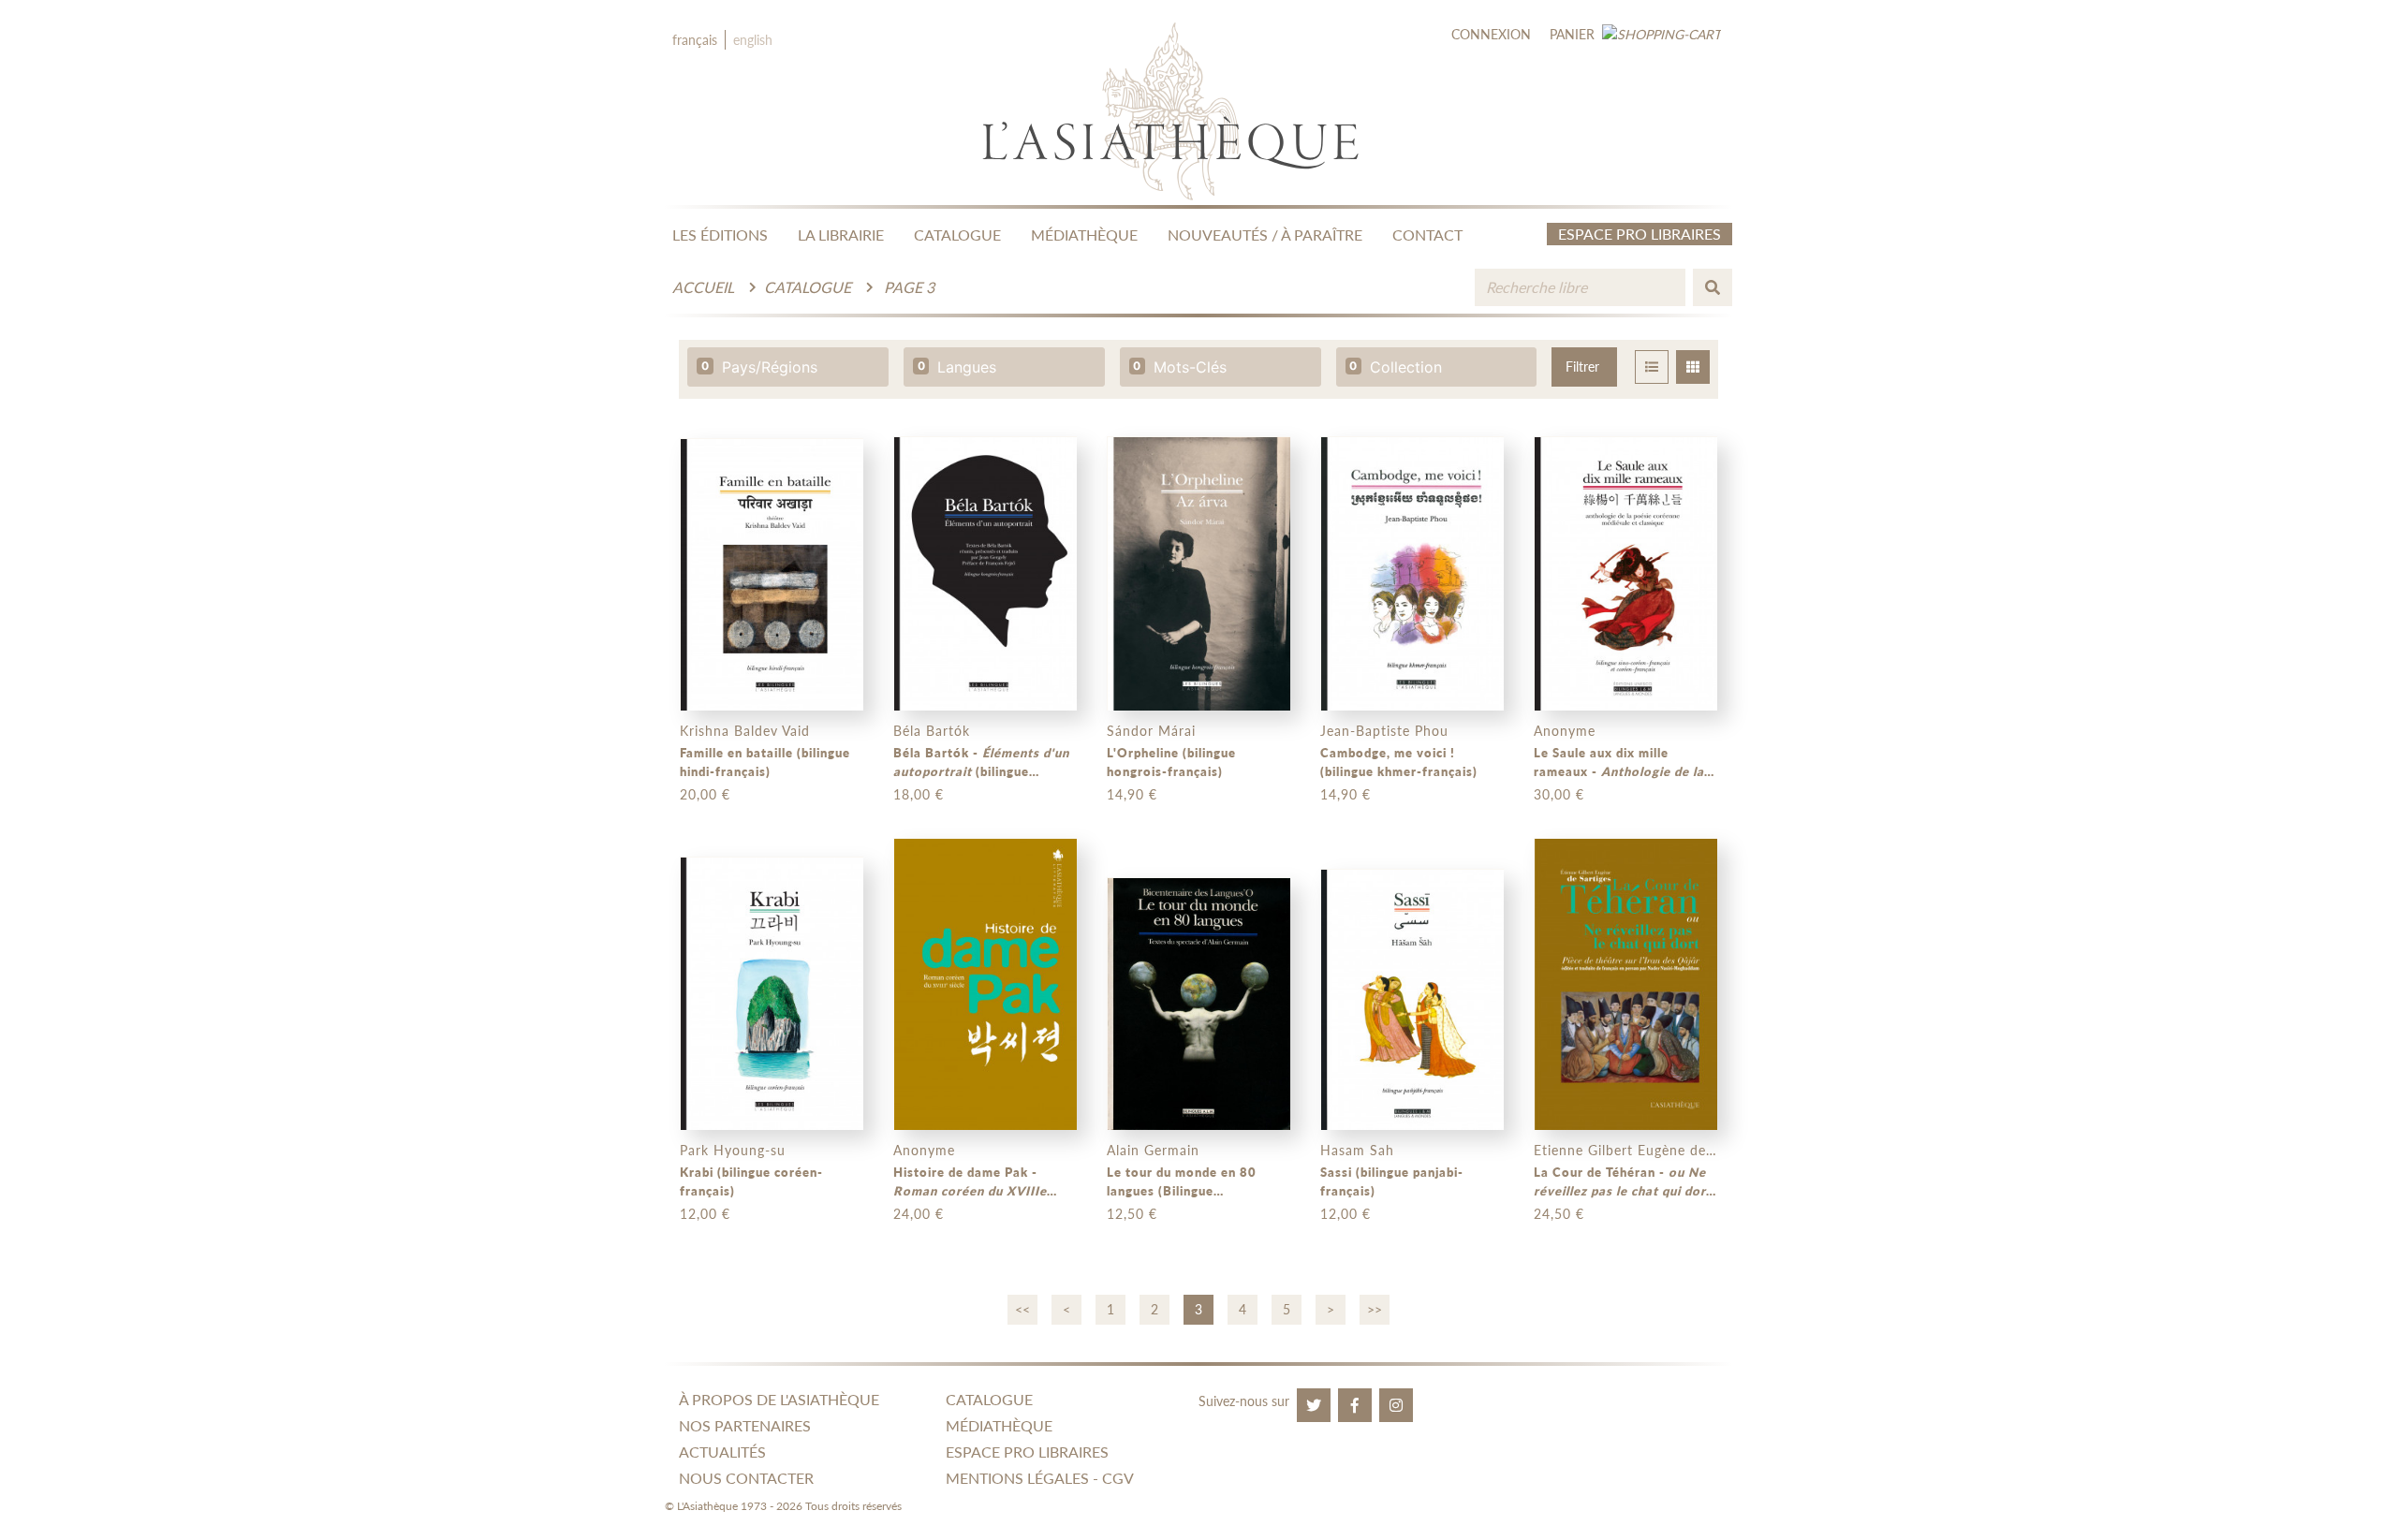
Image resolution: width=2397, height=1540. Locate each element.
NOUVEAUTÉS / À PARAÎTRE (1265, 235)
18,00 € (919, 794)
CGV (1118, 1478)
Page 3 (909, 287)
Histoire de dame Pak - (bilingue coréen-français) (970, 1182)
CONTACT (1427, 235)
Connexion (1491, 34)
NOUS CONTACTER (746, 1478)
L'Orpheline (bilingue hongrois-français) (1171, 762)
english (753, 40)
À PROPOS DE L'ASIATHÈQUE (779, 1399)
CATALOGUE (957, 235)
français (695, 40)
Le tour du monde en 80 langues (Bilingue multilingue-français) (1182, 1182)
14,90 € (1132, 794)
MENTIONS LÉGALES (1017, 1478)
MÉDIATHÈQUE (1084, 235)
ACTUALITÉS (722, 1452)
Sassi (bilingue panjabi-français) (1392, 1181)
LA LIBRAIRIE (841, 235)
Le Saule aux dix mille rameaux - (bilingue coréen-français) (1625, 763)
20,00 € (705, 794)
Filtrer (1582, 367)
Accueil (703, 287)
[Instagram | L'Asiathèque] (1396, 1405)
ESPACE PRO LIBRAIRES (1027, 1452)
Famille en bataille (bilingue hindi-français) (765, 762)
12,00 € (705, 1214)
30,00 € (1559, 794)
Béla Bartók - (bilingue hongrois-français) (981, 763)
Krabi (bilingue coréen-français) (751, 1181)
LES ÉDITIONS (720, 235)
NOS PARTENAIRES (745, 1425)
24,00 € (919, 1214)
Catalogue (808, 287)
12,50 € (1132, 1214)
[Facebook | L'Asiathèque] (1355, 1405)
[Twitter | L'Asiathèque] (1314, 1405)
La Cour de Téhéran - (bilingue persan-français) (1623, 1182)
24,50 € (1559, 1214)
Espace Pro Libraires (1640, 234)
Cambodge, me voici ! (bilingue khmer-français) (1399, 762)
